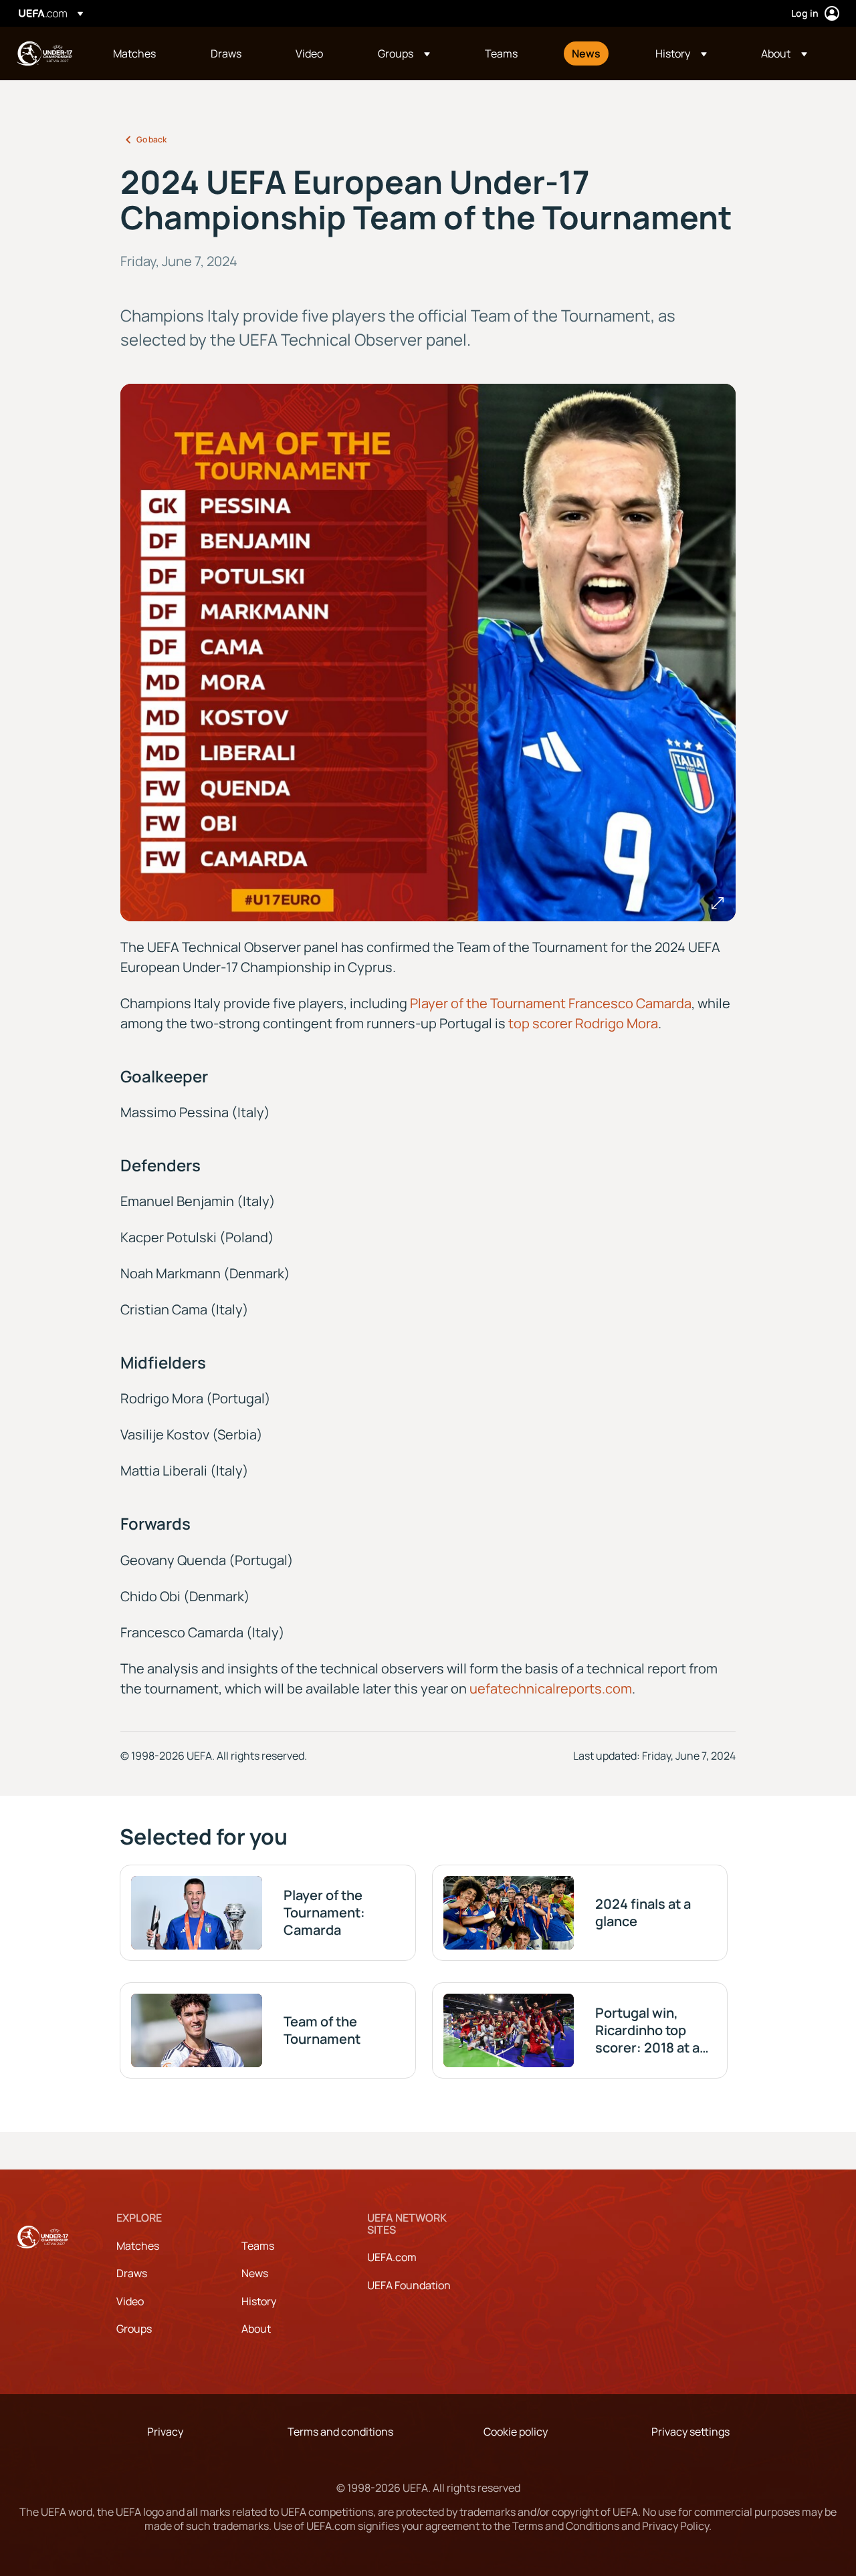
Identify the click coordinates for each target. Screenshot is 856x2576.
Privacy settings (690, 2432)
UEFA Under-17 (44, 53)
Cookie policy (516, 2432)
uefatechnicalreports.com (551, 1688)
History (259, 2301)
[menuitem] (145, 53)
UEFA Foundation (409, 2285)
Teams (258, 2246)
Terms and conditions (340, 2432)
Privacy (165, 2432)
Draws (132, 2273)
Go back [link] (151, 139)
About (256, 2329)
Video (130, 2301)
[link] (134, 53)
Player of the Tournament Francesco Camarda (551, 1003)
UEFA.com (392, 2257)
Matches (138, 2246)
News (255, 2273)
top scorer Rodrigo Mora (583, 1023)
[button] (404, 53)
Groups (134, 2329)
